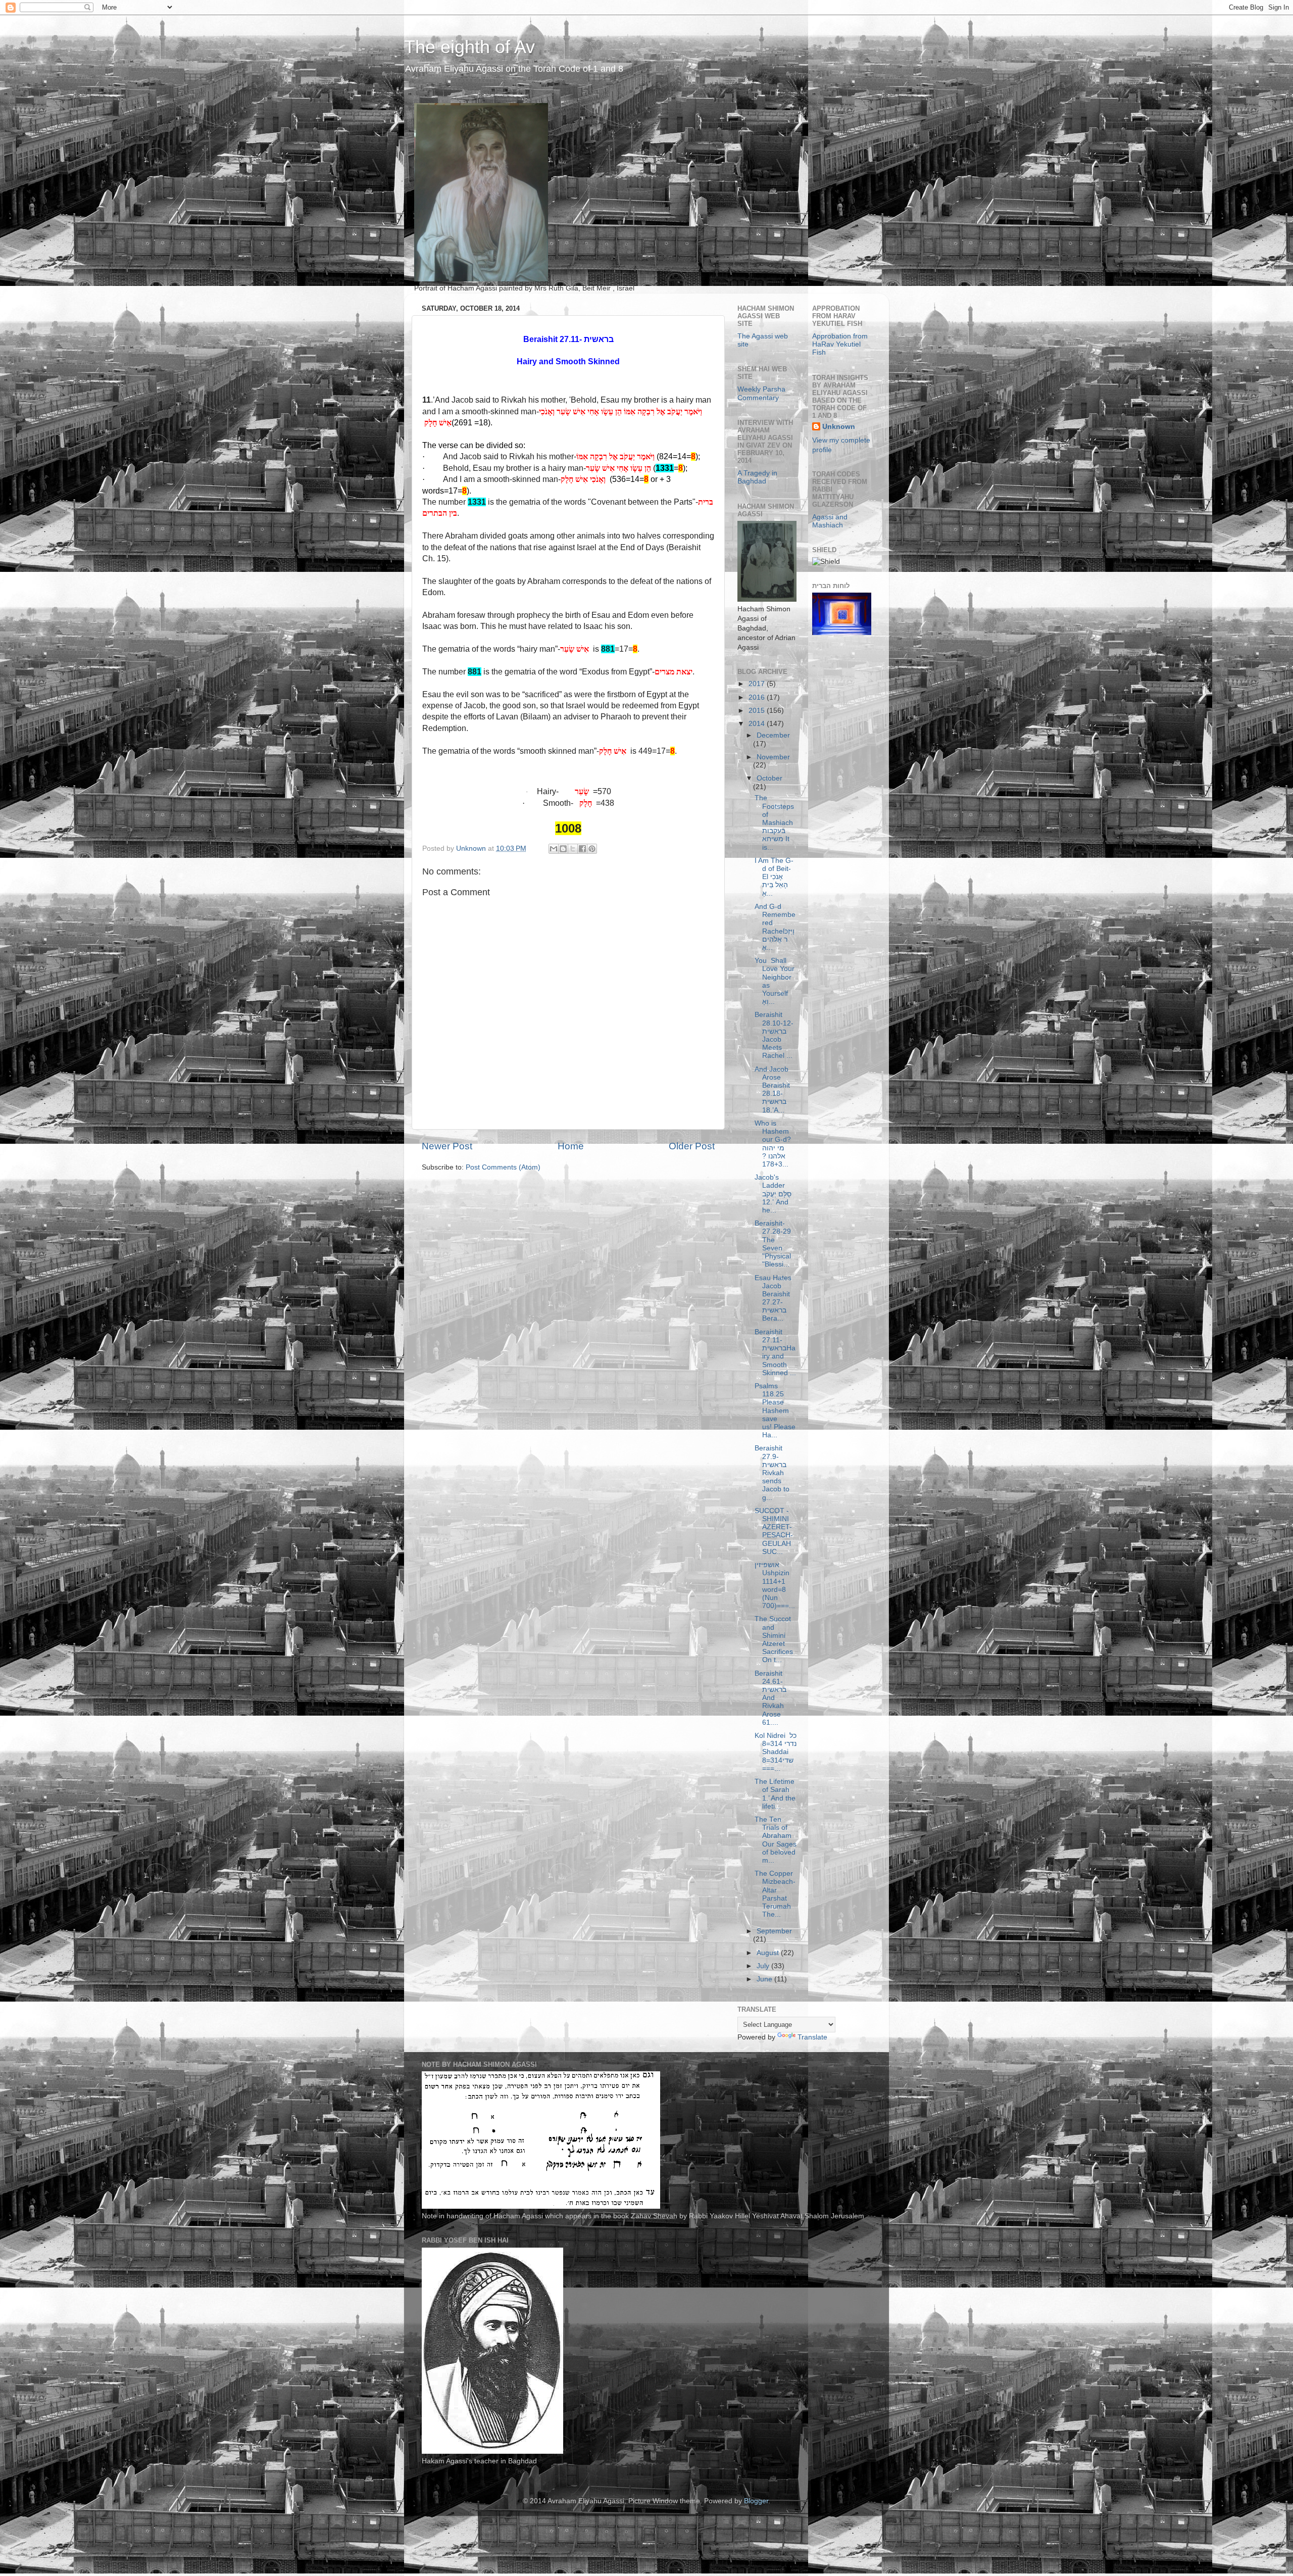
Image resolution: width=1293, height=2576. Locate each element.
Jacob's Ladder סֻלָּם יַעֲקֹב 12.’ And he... (773, 1194)
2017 (758, 684)
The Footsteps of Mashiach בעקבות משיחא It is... (774, 822)
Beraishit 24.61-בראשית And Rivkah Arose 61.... (770, 1698)
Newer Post (447, 1146)
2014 (758, 724)
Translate (812, 2037)
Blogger (756, 2501)
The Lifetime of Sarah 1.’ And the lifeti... (775, 1794)
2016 (758, 697)
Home (571, 1146)
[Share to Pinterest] (592, 849)
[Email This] (554, 849)
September (774, 1931)
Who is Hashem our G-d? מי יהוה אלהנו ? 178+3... (773, 1144)
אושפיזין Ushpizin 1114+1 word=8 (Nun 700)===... (775, 1585)
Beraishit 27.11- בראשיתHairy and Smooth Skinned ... (775, 1352)
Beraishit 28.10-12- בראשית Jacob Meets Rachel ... (774, 1035)
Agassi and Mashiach (830, 521)
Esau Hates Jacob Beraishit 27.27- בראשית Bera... (773, 1298)
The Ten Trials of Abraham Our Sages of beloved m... (776, 1840)
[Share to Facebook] (582, 849)
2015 (758, 711)
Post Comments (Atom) (503, 1167)
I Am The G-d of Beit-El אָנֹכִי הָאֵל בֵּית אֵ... (774, 877)
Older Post (692, 1146)
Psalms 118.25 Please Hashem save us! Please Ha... (775, 1411)
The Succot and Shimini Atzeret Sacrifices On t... (774, 1639)
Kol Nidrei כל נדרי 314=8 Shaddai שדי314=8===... (776, 1752)
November (773, 757)
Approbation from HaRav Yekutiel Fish (840, 344)
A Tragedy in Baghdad (757, 477)
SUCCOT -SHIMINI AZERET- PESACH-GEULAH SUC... (774, 1531)
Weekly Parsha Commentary (761, 393)
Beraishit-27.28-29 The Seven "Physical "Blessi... (773, 1244)
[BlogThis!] (563, 849)
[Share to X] (573, 849)
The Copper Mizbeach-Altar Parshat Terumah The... (775, 1894)
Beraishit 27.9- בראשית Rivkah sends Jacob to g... (772, 1473)
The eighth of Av (469, 47)
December (773, 735)
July (764, 1966)
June (765, 1979)
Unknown (839, 427)
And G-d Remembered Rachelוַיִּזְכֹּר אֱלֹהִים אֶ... (775, 927)
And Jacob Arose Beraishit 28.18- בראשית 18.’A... (772, 1090)
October (769, 778)
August (769, 1953)
